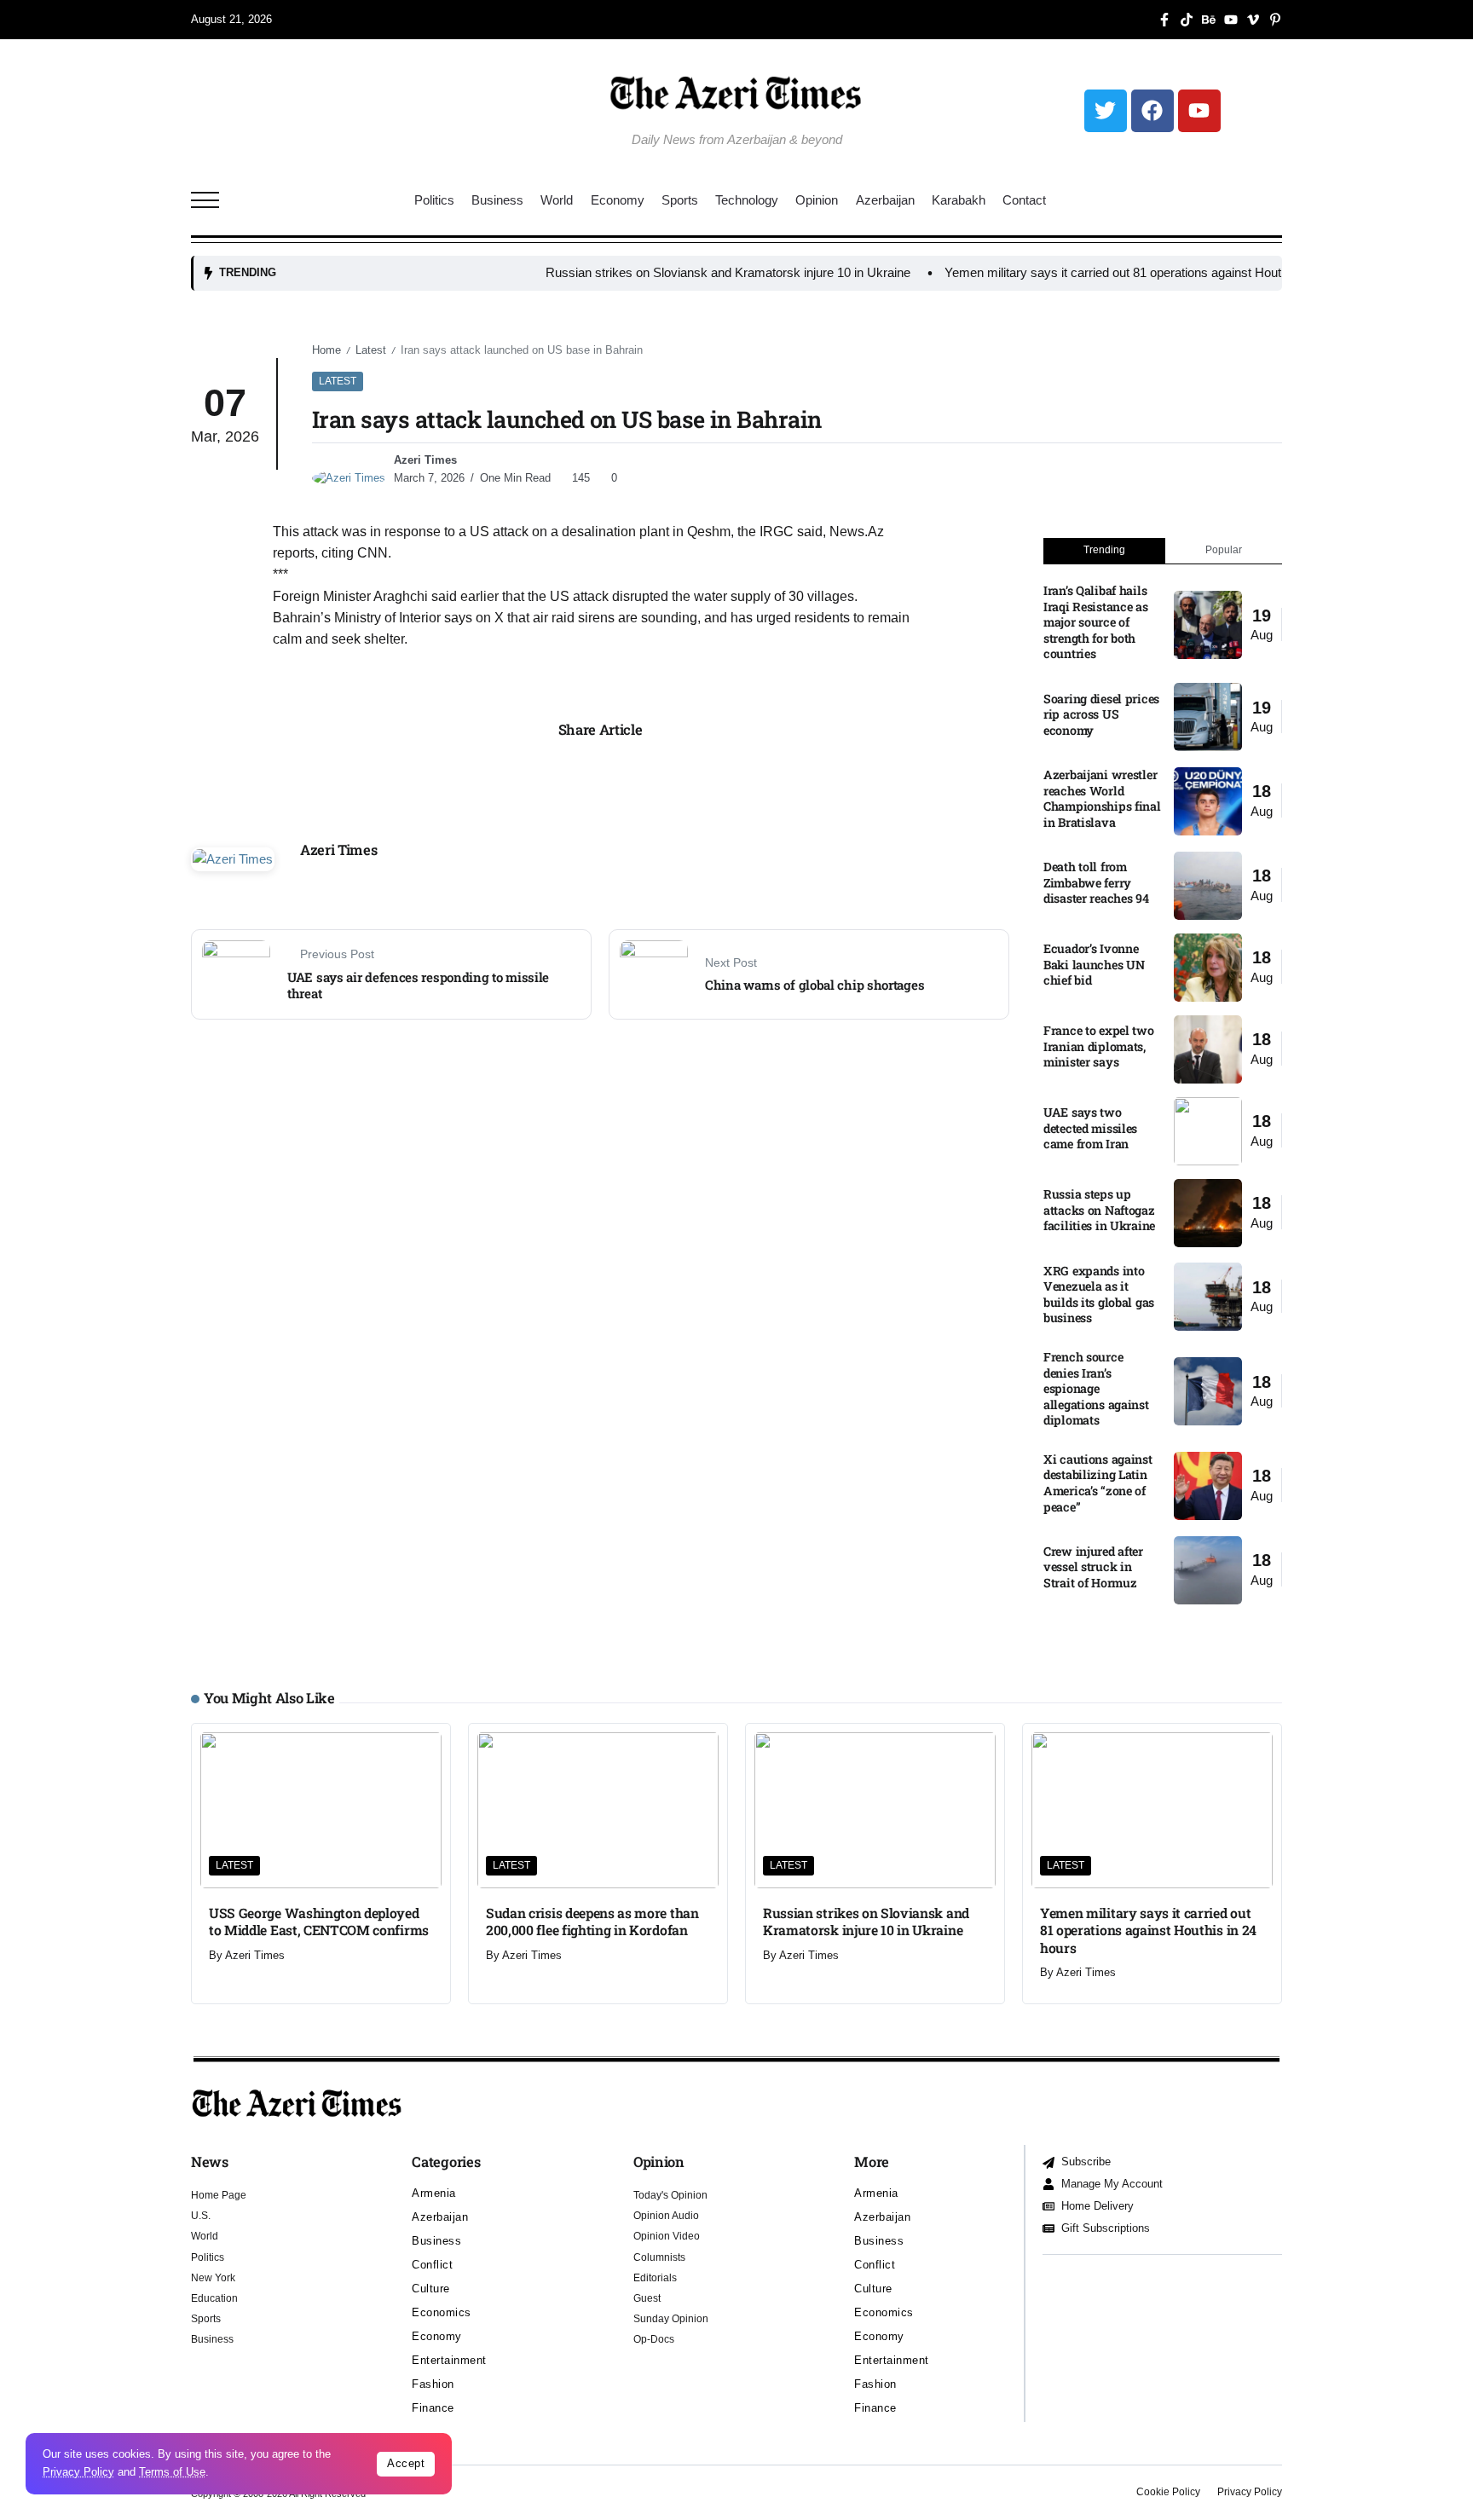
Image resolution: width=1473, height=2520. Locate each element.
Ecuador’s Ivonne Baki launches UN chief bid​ (1094, 964)
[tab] (1104, 551)
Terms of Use (172, 2472)
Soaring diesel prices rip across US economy (1101, 714)
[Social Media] (1164, 20)
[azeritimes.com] (736, 92)
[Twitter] (1106, 111)
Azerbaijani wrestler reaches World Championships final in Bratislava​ (1102, 798)
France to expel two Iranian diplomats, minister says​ (1099, 1046)
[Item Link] (1208, 625)
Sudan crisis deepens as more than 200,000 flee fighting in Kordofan (592, 1921)
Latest (371, 350)
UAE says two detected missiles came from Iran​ (1090, 1128)
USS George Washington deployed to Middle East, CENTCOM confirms (319, 1921)
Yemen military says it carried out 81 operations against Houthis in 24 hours (1063, 272)
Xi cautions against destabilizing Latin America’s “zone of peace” (1098, 1483)
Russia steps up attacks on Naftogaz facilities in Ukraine (1099, 1210)
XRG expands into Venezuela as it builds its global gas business (1099, 1295)
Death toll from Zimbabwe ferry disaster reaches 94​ (1096, 882)
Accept (406, 2463)
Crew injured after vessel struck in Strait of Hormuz (1093, 1567)
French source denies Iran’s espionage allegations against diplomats (1096, 1388)
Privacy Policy (78, 2472)
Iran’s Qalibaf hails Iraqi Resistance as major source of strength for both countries (1096, 622)
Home (326, 350)
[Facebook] (1152, 111)
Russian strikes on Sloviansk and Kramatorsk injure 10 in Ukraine (638, 272)
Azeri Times (425, 460)
